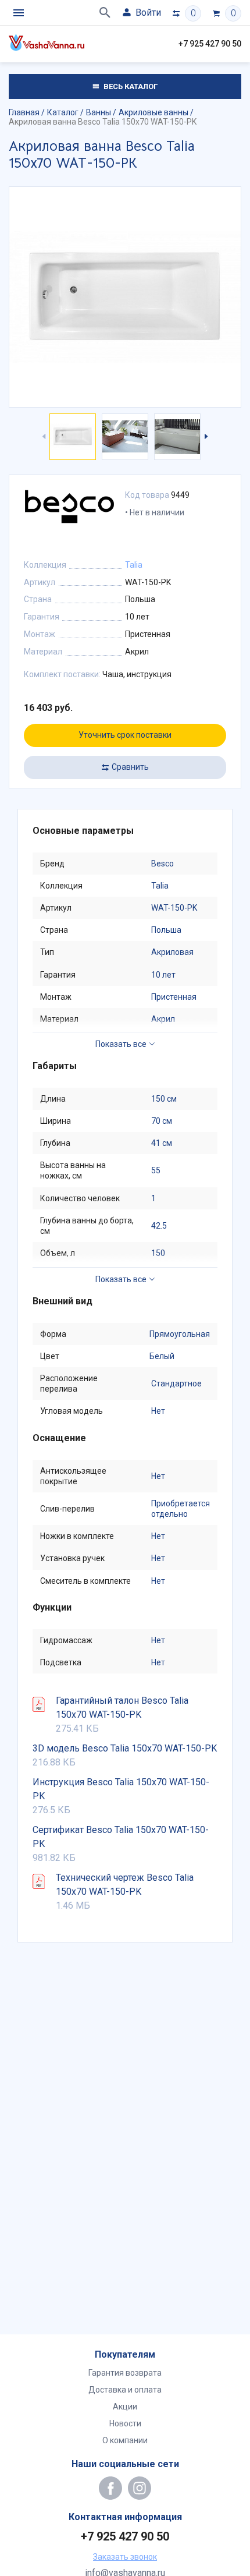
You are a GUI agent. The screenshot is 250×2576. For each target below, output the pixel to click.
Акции (125, 2407)
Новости (125, 2423)
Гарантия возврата (125, 2373)
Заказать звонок (125, 2557)
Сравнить (130, 767)
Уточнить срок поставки (125, 735)
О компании (125, 2440)
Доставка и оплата (125, 2390)
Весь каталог (130, 86)
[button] (205, 437)
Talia (134, 565)
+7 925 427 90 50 (210, 44)
